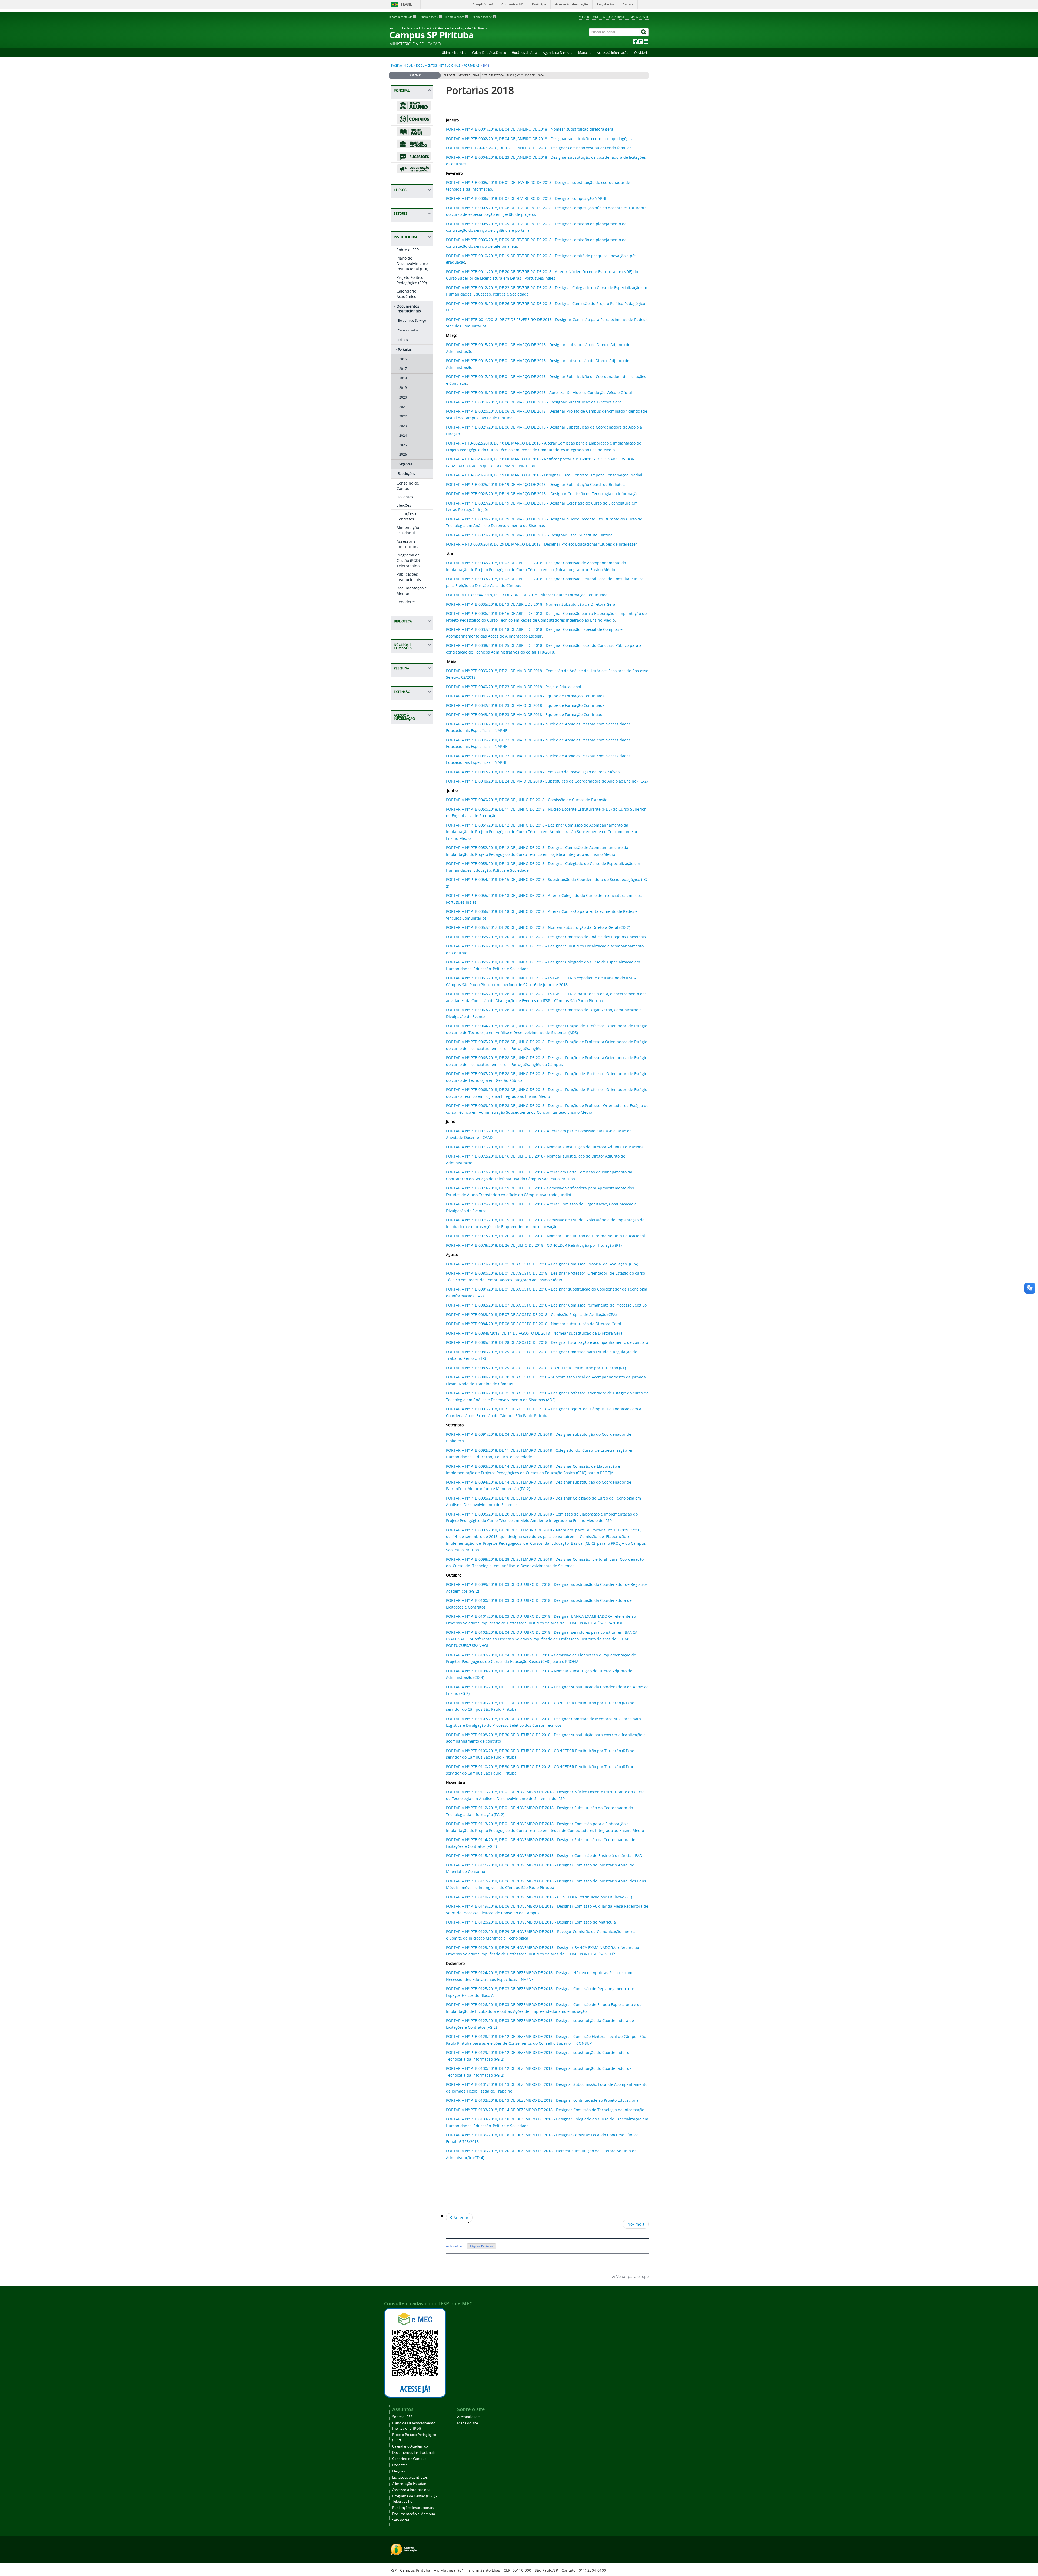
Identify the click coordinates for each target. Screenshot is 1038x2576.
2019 (403, 388)
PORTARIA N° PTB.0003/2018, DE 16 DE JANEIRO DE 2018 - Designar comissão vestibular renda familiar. (539, 148)
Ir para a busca (457, 17)
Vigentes (406, 464)
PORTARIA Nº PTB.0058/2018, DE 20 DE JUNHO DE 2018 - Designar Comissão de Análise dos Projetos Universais (546, 937)
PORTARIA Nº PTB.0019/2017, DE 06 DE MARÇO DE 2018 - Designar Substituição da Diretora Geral (535, 402)
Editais (403, 340)
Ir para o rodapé (483, 17)
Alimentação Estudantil (408, 530)
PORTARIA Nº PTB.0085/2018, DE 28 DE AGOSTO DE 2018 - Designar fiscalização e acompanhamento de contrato (547, 1342)
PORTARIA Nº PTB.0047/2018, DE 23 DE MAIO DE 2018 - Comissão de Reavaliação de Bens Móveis (533, 772)
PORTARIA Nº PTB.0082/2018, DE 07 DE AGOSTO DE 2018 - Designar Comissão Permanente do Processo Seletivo (546, 1305)
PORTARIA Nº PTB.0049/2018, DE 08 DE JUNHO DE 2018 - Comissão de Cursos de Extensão (527, 800)
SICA (541, 75)
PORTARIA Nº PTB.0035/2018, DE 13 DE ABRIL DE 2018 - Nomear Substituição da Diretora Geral (531, 604)
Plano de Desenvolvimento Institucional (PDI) (412, 263)
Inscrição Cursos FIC (521, 75)
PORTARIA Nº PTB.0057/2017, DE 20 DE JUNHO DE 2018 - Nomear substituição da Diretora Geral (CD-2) (538, 927)
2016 (403, 359)
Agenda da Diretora (558, 53)
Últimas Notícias (454, 53)
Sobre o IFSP (408, 250)
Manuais (585, 53)
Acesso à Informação (613, 53)
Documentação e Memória (412, 591)
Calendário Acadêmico (489, 53)
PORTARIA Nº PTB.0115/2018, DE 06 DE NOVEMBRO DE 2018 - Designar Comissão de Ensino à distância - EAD (544, 1856)
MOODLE (464, 75)
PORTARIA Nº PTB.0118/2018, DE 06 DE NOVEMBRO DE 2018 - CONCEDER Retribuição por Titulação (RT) (539, 1897)
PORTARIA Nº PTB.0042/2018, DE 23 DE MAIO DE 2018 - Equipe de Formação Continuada (525, 705)
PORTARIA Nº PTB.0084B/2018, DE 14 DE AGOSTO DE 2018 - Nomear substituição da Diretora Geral (535, 1333)
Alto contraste (615, 17)
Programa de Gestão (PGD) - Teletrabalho (409, 560)
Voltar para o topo (632, 2277)
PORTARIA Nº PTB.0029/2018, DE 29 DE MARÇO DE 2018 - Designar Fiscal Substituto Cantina (529, 535)
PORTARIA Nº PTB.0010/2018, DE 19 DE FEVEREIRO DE (494, 256)
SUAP (476, 75)
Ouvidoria (641, 53)
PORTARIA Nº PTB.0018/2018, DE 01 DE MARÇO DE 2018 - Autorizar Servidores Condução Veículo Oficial (539, 392)
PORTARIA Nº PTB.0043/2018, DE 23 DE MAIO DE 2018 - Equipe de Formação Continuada (525, 715)
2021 (403, 407)
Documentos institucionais (438, 65)
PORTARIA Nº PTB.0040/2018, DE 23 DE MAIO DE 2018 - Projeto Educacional (514, 687)
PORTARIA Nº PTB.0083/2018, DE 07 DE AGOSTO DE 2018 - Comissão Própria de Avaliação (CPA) (531, 1314)
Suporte (450, 75)
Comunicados (408, 330)
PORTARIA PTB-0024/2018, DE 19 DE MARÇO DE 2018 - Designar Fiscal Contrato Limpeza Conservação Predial (544, 475)
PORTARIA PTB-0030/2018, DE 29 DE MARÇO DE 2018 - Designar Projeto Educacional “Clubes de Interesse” (541, 544)
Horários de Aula (524, 53)
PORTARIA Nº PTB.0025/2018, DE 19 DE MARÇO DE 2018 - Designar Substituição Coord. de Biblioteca (536, 484)
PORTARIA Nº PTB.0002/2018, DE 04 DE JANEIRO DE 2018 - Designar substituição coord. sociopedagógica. (540, 139)
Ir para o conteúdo (402, 17)
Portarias (471, 65)
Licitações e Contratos (407, 516)
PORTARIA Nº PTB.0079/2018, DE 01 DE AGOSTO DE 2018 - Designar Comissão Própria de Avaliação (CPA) (542, 1264)
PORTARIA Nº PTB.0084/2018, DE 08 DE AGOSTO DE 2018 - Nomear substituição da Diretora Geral (534, 1324)
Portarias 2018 (480, 90)
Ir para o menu (431, 17)
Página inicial (402, 65)
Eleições (404, 505)
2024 (403, 435)
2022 (403, 416)
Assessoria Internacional (409, 544)
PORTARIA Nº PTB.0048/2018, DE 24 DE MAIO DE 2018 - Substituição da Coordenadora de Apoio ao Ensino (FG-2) (547, 781)
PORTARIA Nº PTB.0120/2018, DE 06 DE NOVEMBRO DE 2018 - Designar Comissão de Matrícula (531, 1922)
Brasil (406, 4)
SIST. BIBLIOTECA (493, 75)
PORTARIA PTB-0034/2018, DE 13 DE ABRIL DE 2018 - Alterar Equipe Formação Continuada (527, 595)
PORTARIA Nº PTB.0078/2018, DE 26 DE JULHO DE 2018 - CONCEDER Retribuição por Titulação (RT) (534, 1245)
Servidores (406, 602)
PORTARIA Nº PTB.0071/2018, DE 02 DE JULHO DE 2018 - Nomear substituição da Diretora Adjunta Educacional (545, 1147)
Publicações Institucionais (409, 577)
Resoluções (406, 474)
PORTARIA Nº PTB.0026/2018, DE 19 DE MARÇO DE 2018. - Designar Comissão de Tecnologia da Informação (542, 494)
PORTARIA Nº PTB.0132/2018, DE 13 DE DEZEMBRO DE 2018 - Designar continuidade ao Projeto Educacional (543, 2100)
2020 (403, 397)
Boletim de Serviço (412, 321)
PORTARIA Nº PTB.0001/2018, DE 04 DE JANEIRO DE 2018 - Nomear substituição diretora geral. (531, 129)
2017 (403, 369)
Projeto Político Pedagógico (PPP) (412, 280)
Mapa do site (640, 17)
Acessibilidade (589, 17)
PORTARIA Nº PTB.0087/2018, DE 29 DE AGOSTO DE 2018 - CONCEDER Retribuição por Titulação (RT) (536, 1368)
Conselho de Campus (408, 486)
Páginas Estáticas (482, 2246)
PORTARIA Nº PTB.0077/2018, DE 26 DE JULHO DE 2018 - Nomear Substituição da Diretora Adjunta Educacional (545, 1236)
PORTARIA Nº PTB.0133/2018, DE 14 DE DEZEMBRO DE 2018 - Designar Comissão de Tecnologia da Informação (545, 2110)
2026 (403, 454)
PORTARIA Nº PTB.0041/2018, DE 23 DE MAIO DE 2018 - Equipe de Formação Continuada (525, 696)
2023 (403, 426)
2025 (403, 445)
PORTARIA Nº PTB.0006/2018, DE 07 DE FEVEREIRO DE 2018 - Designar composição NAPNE (527, 198)
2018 (403, 378)
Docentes (405, 497)
